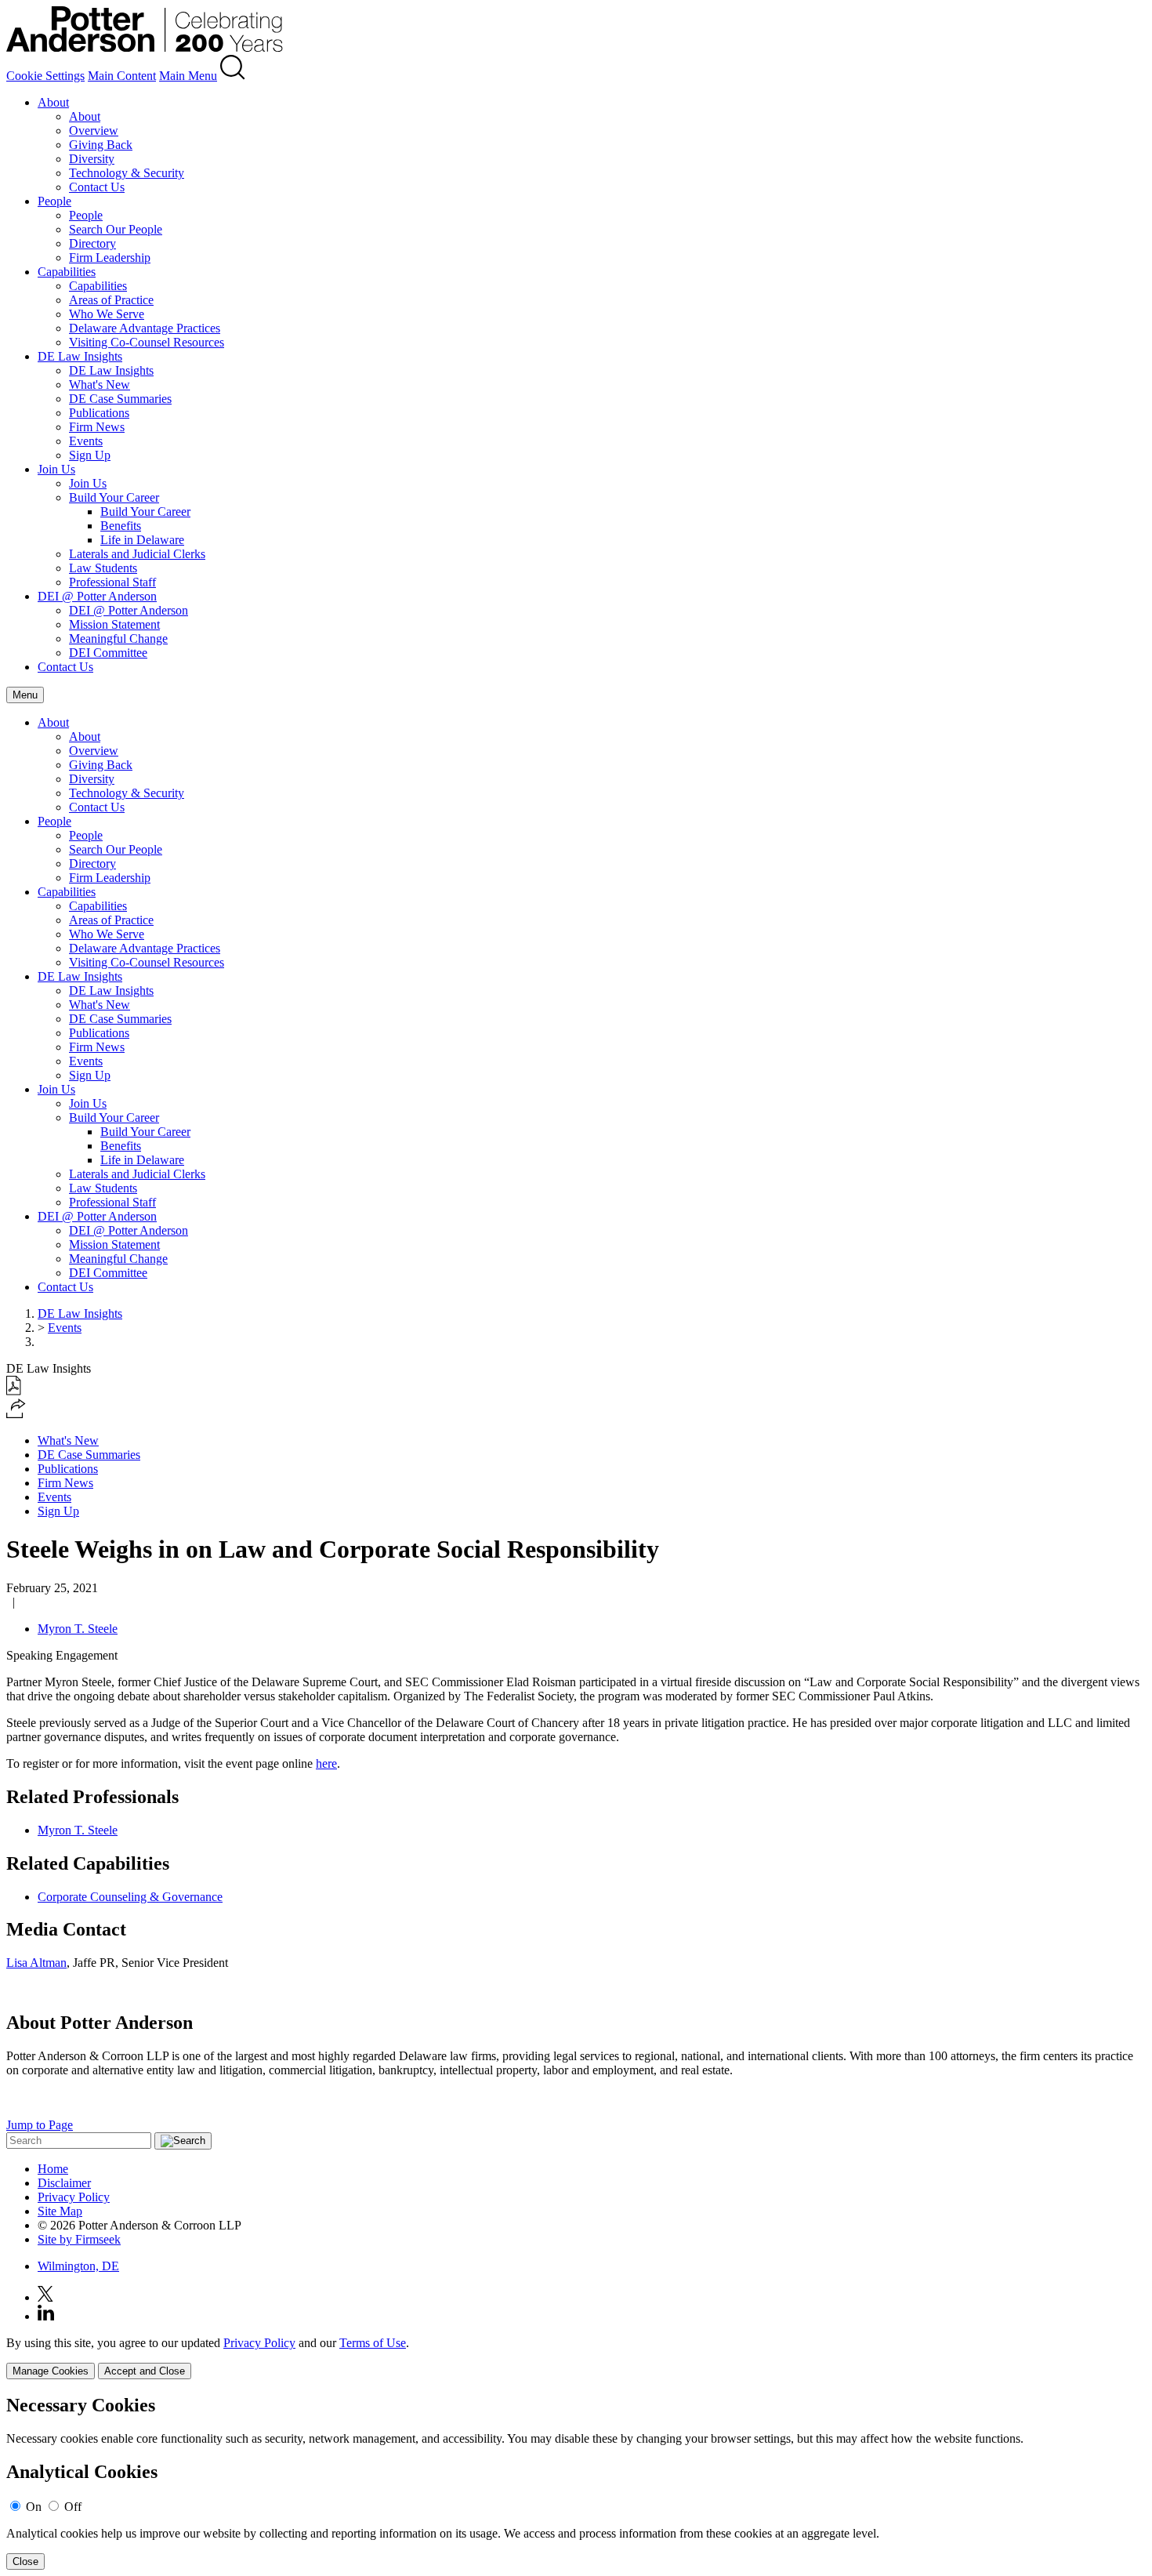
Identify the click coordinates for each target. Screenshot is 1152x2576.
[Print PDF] (14, 1391)
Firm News (97, 427)
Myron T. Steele (78, 1629)
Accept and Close (145, 2371)
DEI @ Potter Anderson (97, 596)
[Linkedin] (46, 2316)
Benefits (121, 526)
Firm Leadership (110, 258)
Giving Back (101, 145)
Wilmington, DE (78, 2266)
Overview (94, 131)
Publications (99, 413)
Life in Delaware (142, 540)
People (54, 201)
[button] (16, 1414)
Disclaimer (64, 2183)
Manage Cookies (51, 2371)
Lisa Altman (36, 1963)
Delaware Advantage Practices (145, 328)
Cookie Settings (45, 76)
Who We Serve (107, 314)
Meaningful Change (118, 639)
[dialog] (576, 2358)
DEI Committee (108, 653)
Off (73, 2507)
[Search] (233, 76)
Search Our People (116, 229)
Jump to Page (40, 2125)
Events (86, 441)
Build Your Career (114, 497)
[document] (576, 2482)
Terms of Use (373, 2343)
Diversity (92, 159)
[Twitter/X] (45, 2297)
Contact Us (97, 187)
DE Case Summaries (120, 399)
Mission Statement (114, 624)
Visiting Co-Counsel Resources (147, 342)
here (326, 1763)
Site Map (60, 2211)
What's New (100, 385)
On (34, 2507)
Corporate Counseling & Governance (130, 1897)
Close (25, 2561)
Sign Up (90, 455)
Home (53, 2169)
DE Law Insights (80, 356)
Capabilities (67, 272)
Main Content (122, 76)
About (53, 102)
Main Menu (188, 76)
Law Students (103, 568)
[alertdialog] (576, 2482)
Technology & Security (127, 173)
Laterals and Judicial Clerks (137, 554)
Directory (92, 243)
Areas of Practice (111, 300)
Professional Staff (112, 582)
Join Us (56, 469)
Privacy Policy (74, 2197)
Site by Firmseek (79, 2239)
